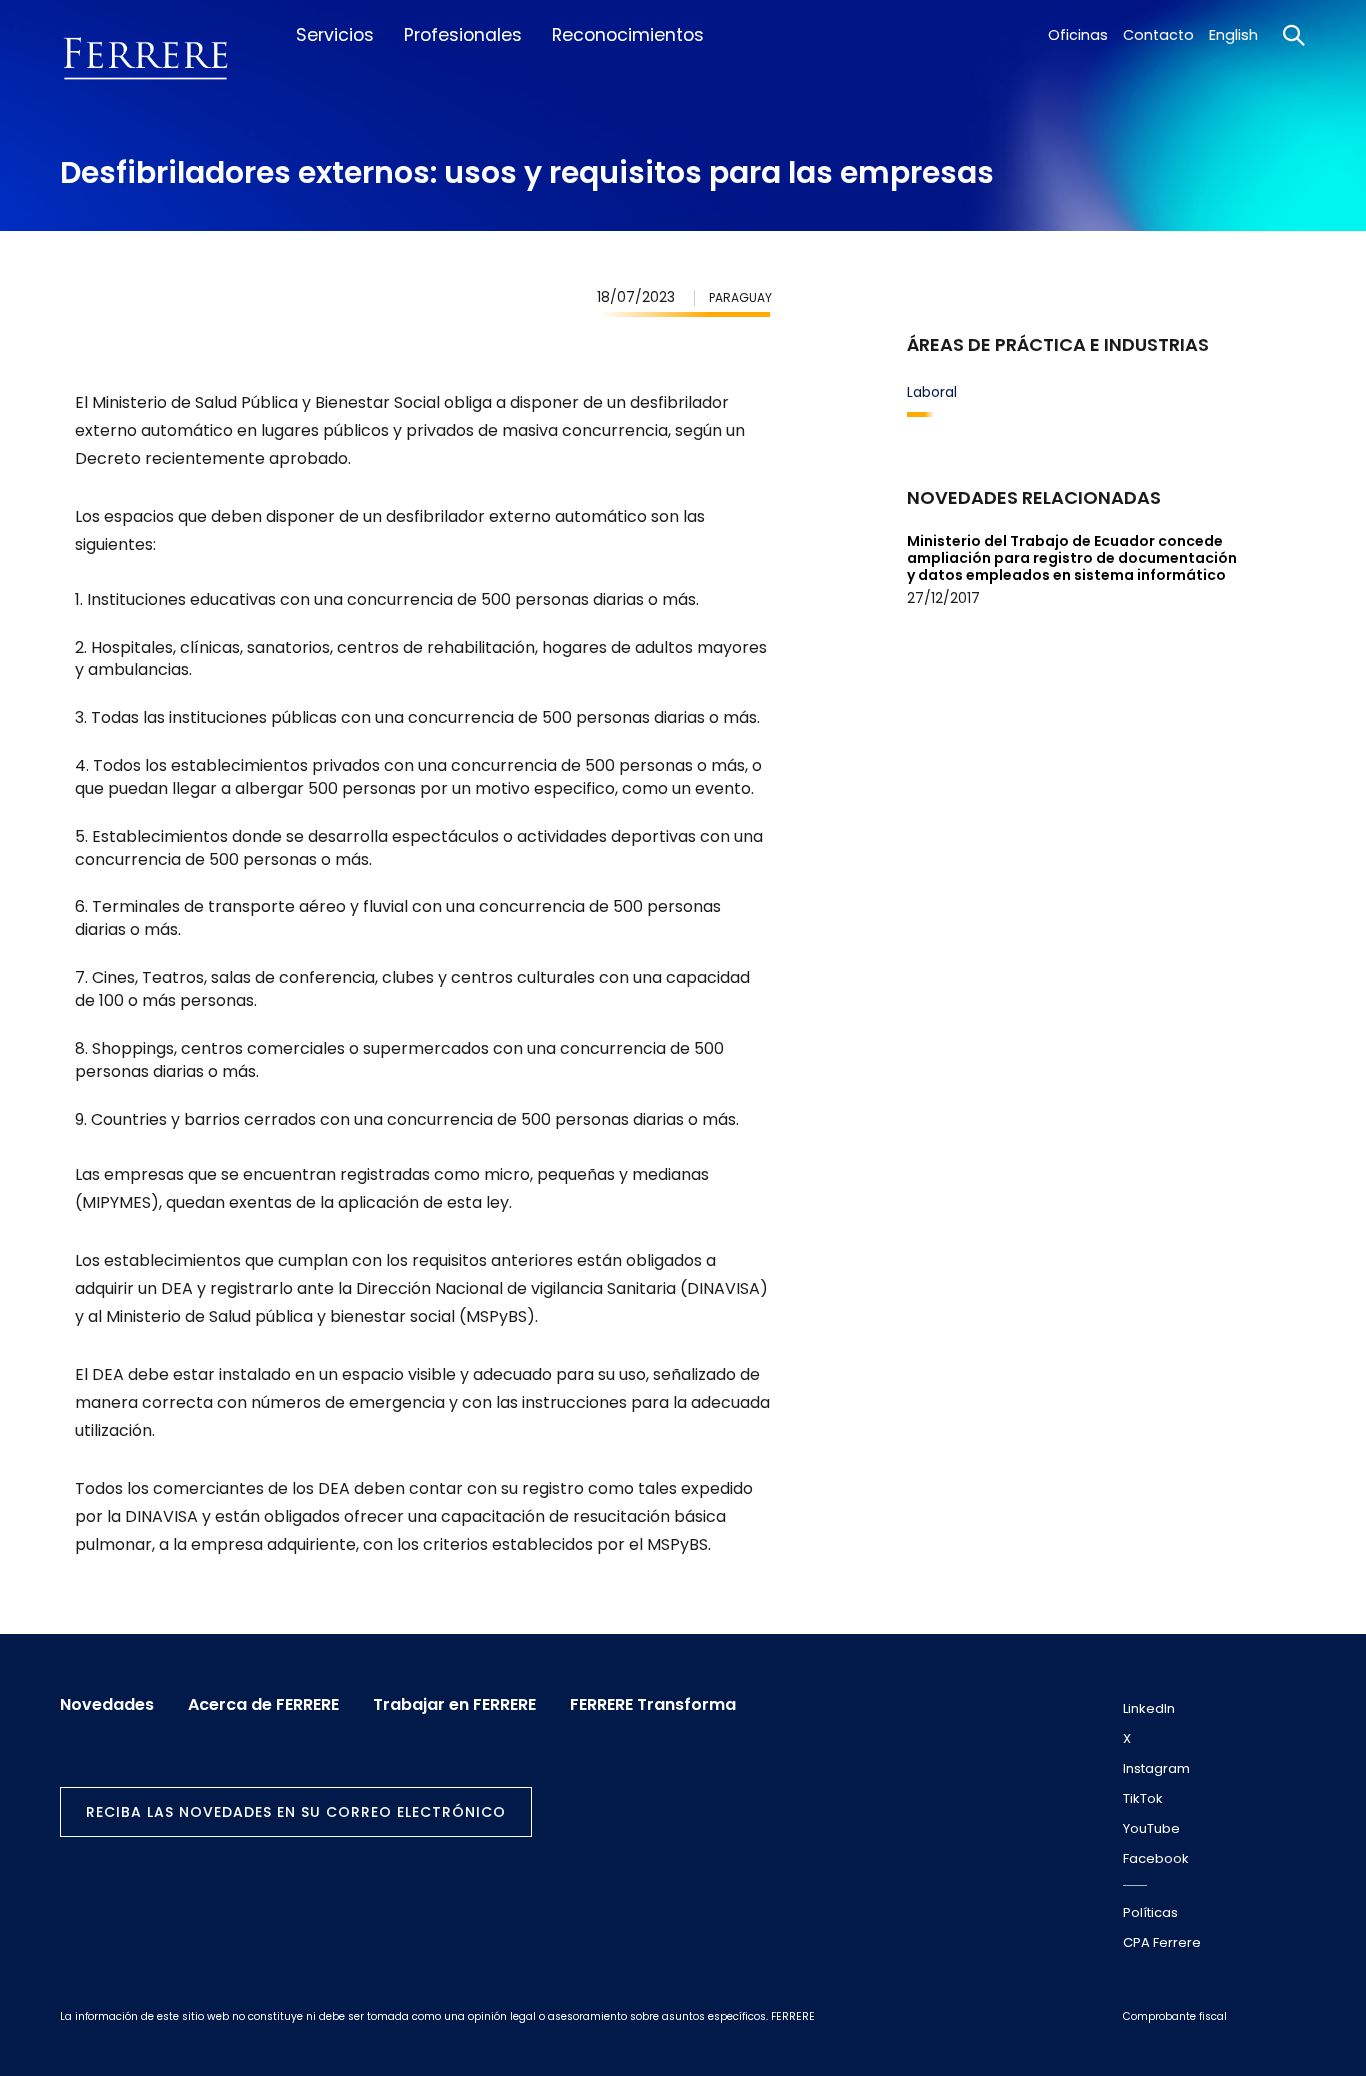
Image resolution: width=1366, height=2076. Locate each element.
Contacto (1158, 35)
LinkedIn (1149, 1708)
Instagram (1156, 1768)
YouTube (1151, 1828)
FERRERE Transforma (653, 1705)
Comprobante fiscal (1175, 2016)
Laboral (932, 392)
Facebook (1156, 1858)
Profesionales (463, 35)
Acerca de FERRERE (263, 1705)
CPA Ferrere (1162, 1942)
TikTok (1143, 1798)
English (1233, 35)
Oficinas (1078, 35)
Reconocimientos (628, 35)
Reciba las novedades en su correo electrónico (296, 1812)
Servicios (335, 35)
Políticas (1150, 1912)
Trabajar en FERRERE (454, 1705)
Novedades (107, 1705)
